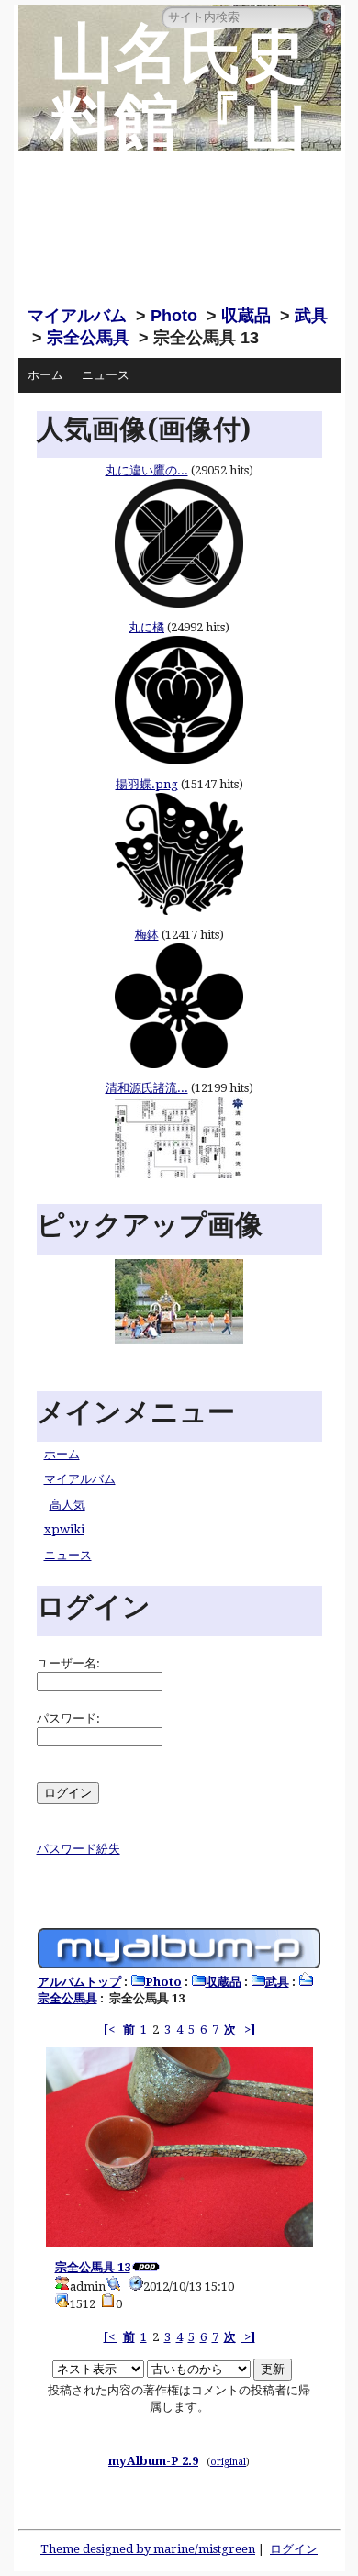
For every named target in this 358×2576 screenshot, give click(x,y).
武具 (311, 316)
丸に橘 (146, 627)
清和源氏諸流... (147, 1088)
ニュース (106, 375)
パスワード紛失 (78, 1849)
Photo (174, 316)
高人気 (67, 1505)
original (228, 2461)
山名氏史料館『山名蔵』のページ (179, 156)
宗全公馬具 (88, 338)
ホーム (45, 375)
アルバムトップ (79, 1982)
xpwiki (64, 1529)
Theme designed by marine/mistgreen (148, 2549)
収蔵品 (246, 316)
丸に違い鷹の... (147, 470)
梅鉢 (147, 935)
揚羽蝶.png (147, 784)
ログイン (294, 2549)
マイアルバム (77, 316)
